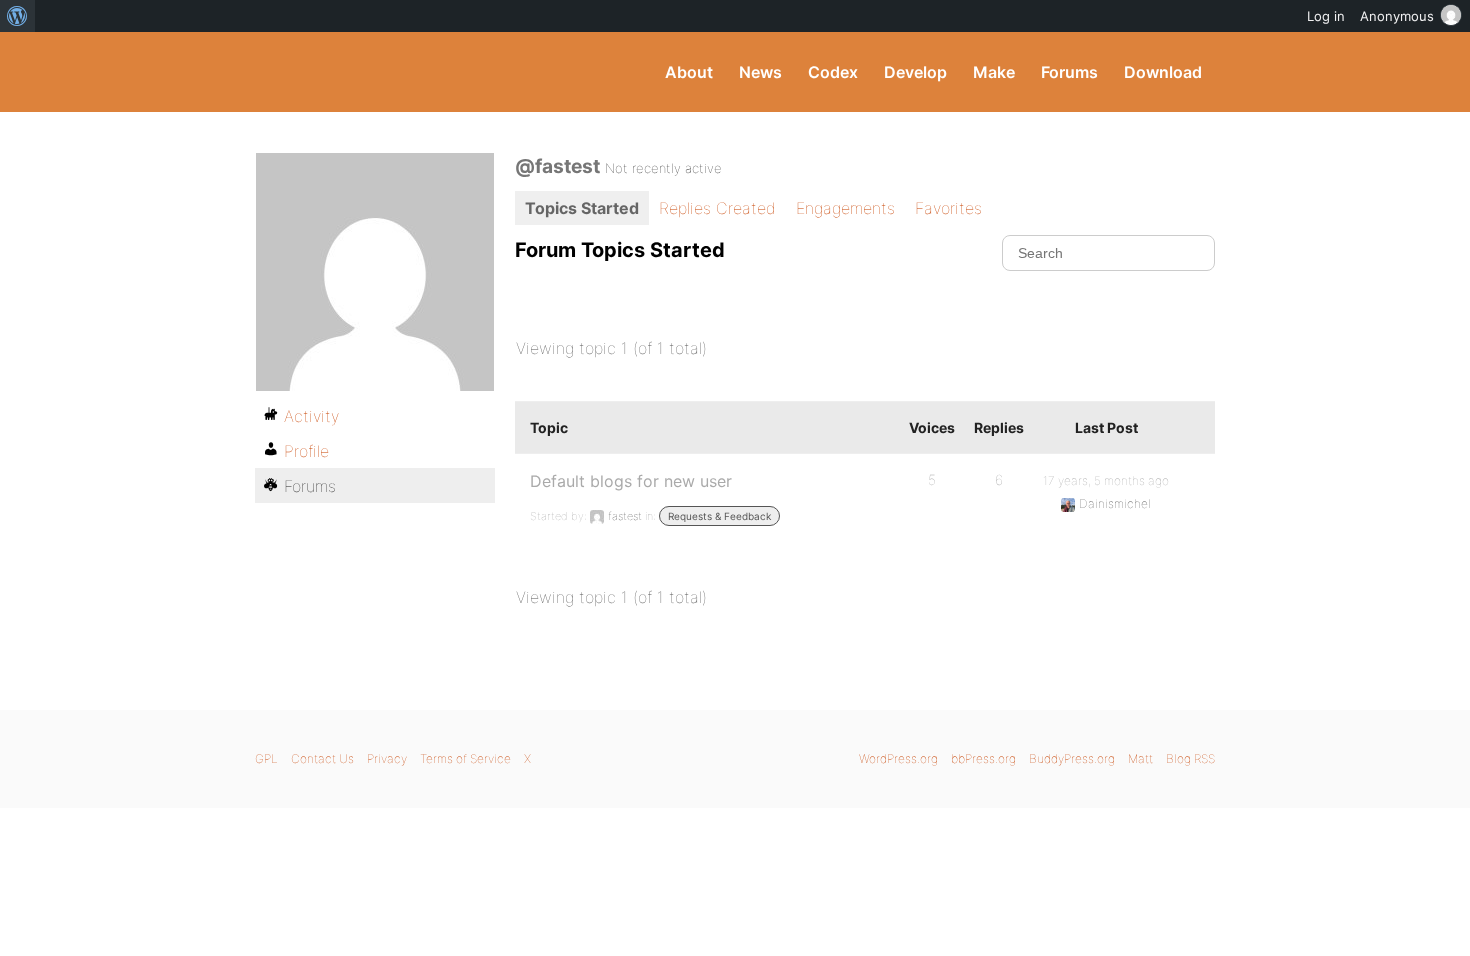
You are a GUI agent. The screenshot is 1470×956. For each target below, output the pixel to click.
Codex (833, 72)
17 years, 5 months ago (1106, 480)
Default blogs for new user (631, 481)
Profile (306, 451)
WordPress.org (898, 758)
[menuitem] (17, 16)
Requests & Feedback (719, 516)
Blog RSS (1190, 758)
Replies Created (717, 208)
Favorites (948, 208)
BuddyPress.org (389, 72)
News (760, 72)
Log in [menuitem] (1326, 16)
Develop (915, 72)
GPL (266, 758)
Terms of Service (465, 758)
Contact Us (322, 758)
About (689, 72)
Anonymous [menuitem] (1397, 16)
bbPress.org (983, 758)
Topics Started (582, 208)
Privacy (387, 758)
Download (1163, 72)
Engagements (845, 208)
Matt (1140, 758)
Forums (1069, 72)
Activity (311, 416)
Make (994, 72)
